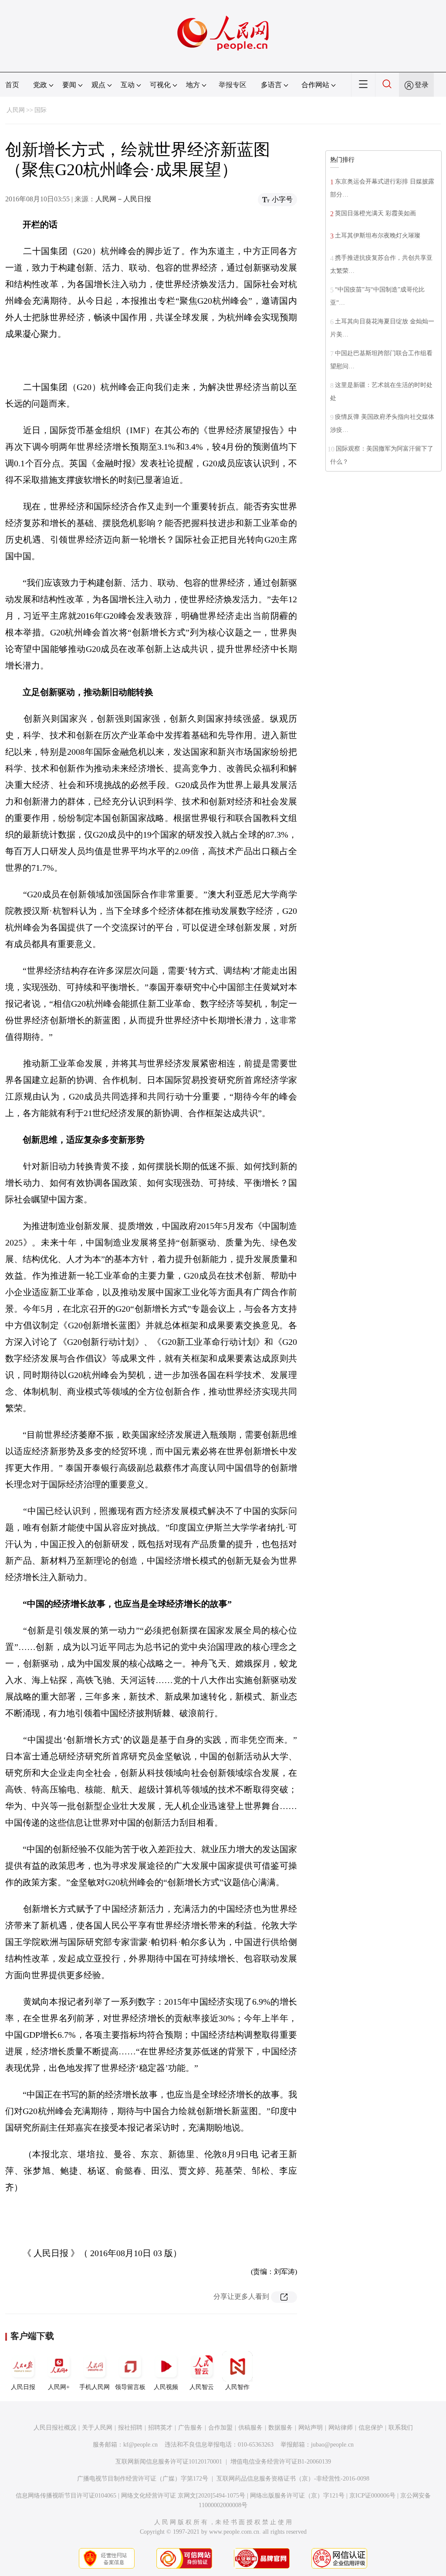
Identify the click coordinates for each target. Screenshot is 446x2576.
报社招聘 (130, 2428)
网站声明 (311, 2428)
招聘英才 (160, 2428)
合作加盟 (220, 2428)
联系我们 (401, 2428)
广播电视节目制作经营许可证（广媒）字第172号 (143, 2479)
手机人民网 (95, 2387)
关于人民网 (97, 2428)
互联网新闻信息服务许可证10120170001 (169, 2462)
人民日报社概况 (55, 2428)
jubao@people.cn (332, 2445)
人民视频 (166, 2387)
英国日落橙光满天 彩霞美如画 (375, 213)
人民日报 (23, 2387)
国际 (41, 110)
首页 (12, 85)
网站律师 (341, 2428)
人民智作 (237, 2387)
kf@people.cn (140, 2445)
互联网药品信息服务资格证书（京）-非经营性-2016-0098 (293, 2479)
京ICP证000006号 (372, 2496)
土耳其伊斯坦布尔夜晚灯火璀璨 (378, 236)
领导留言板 (130, 2387)
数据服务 (280, 2428)
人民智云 (202, 2387)
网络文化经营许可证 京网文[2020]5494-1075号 (183, 2496)
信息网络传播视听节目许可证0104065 (66, 2496)
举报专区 (233, 85)
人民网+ (59, 2387)
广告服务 (190, 2428)
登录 (422, 85)
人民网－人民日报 (123, 199)
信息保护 (371, 2428)
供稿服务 (250, 2428)
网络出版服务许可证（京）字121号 (297, 2496)
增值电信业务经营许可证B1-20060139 (281, 2462)
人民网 (16, 110)
